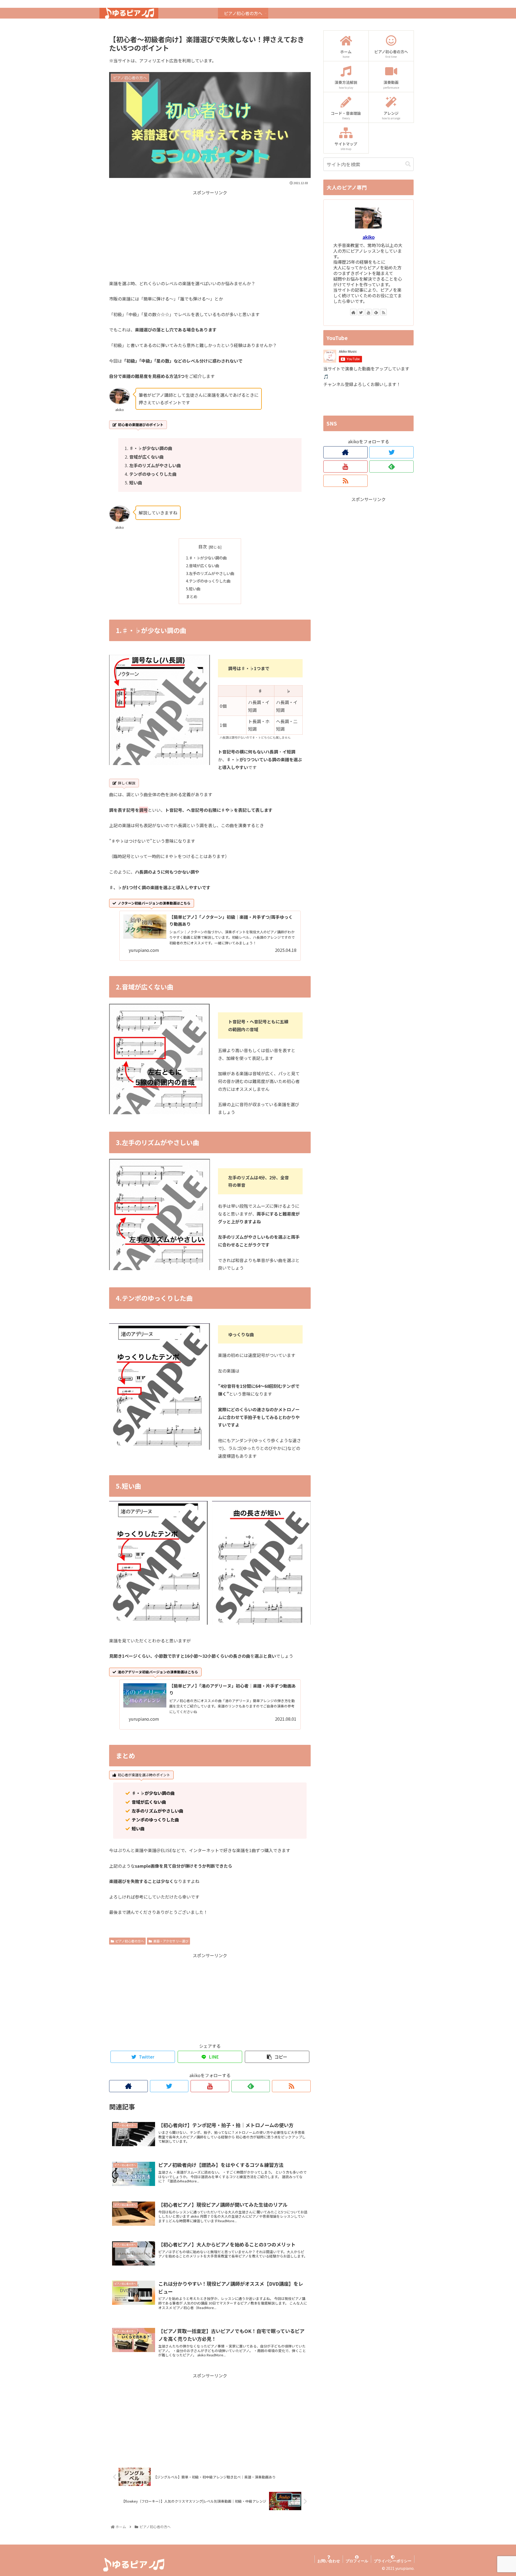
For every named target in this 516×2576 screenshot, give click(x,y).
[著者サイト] (128, 2086)
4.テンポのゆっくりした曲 (208, 581)
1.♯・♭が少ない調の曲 (206, 558)
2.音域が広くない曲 (203, 565)
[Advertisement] (210, 234)
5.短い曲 (193, 589)
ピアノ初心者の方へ (130, 1941)
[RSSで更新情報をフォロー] (291, 2086)
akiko (369, 237)
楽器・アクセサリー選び (171, 1941)
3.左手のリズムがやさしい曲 (210, 573)
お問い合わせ (329, 2561)
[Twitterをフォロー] (169, 2086)
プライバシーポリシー (393, 2561)
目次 (203, 547)
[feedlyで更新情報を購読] (251, 2086)
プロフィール (357, 2561)
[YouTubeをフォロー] (210, 2086)
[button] (408, 164)
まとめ (192, 596)
